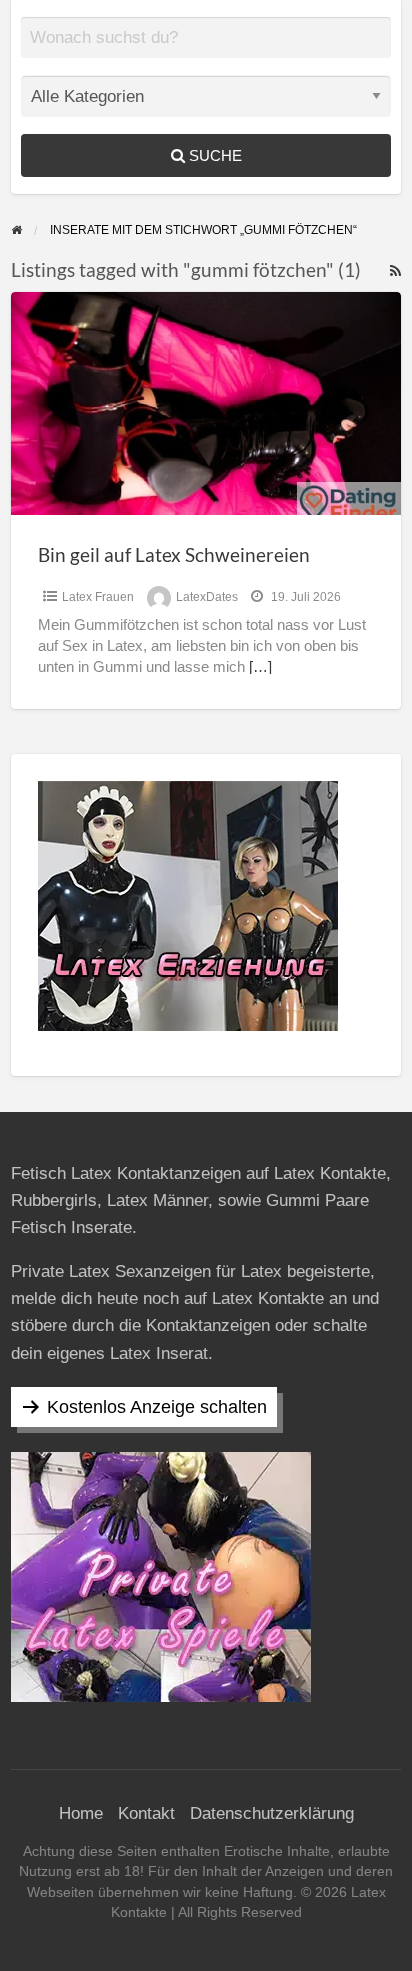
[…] (260, 667)
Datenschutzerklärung (272, 1813)
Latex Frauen (98, 597)
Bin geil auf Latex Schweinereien (174, 554)
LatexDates (207, 597)
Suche (213, 155)
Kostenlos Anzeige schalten (157, 1407)
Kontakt (146, 1813)
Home (81, 1813)
